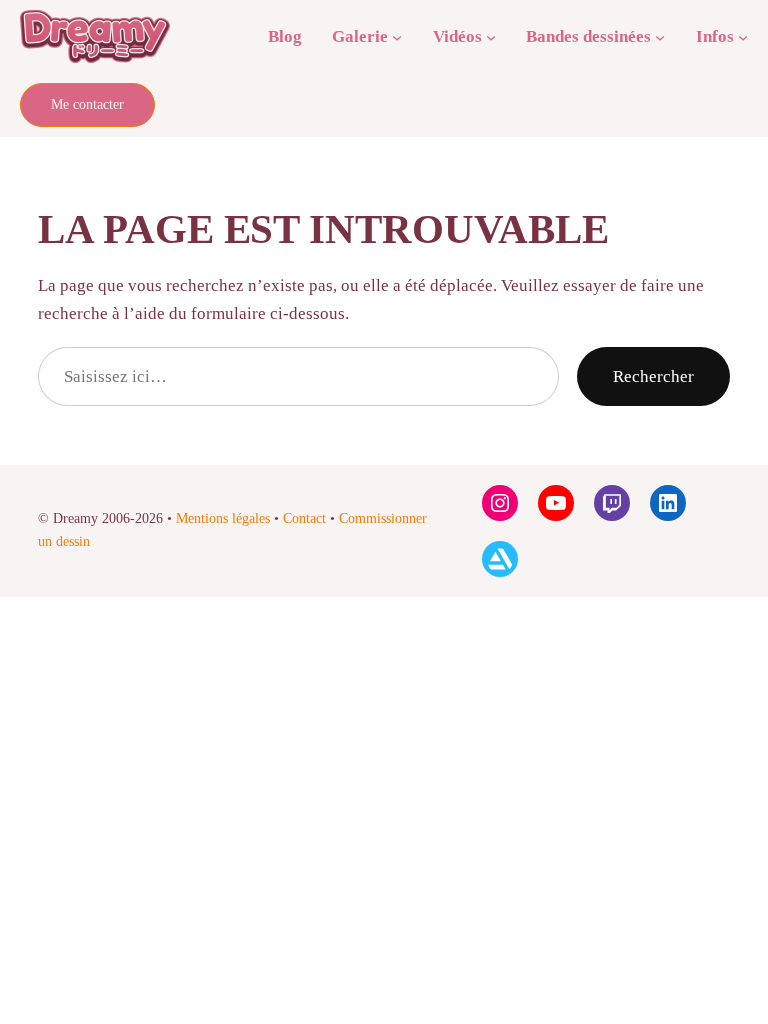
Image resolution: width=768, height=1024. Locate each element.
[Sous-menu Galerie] (397, 36)
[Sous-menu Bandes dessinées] (660, 36)
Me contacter (87, 104)
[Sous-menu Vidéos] (491, 36)
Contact (304, 518)
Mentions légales (223, 518)
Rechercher (653, 376)
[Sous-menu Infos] (743, 36)
